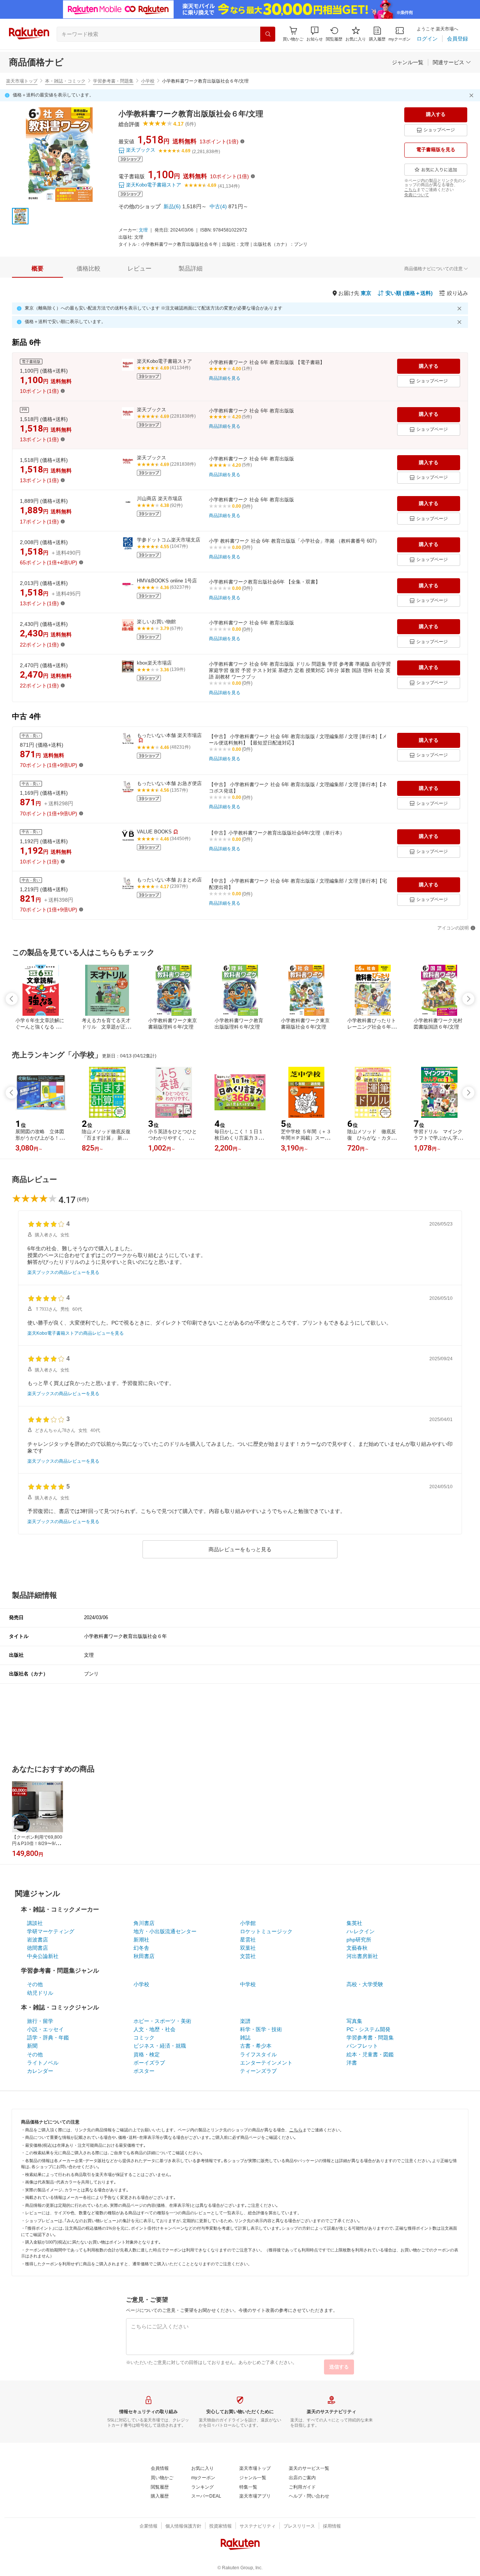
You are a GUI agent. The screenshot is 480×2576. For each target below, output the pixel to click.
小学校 (148, 81)
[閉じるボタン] (472, 95)
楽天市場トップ (22, 81)
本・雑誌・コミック (65, 81)
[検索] (268, 34)
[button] (315, 34)
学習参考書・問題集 (113, 81)
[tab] (37, 269)
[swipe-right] (468, 999)
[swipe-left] (12, 999)
